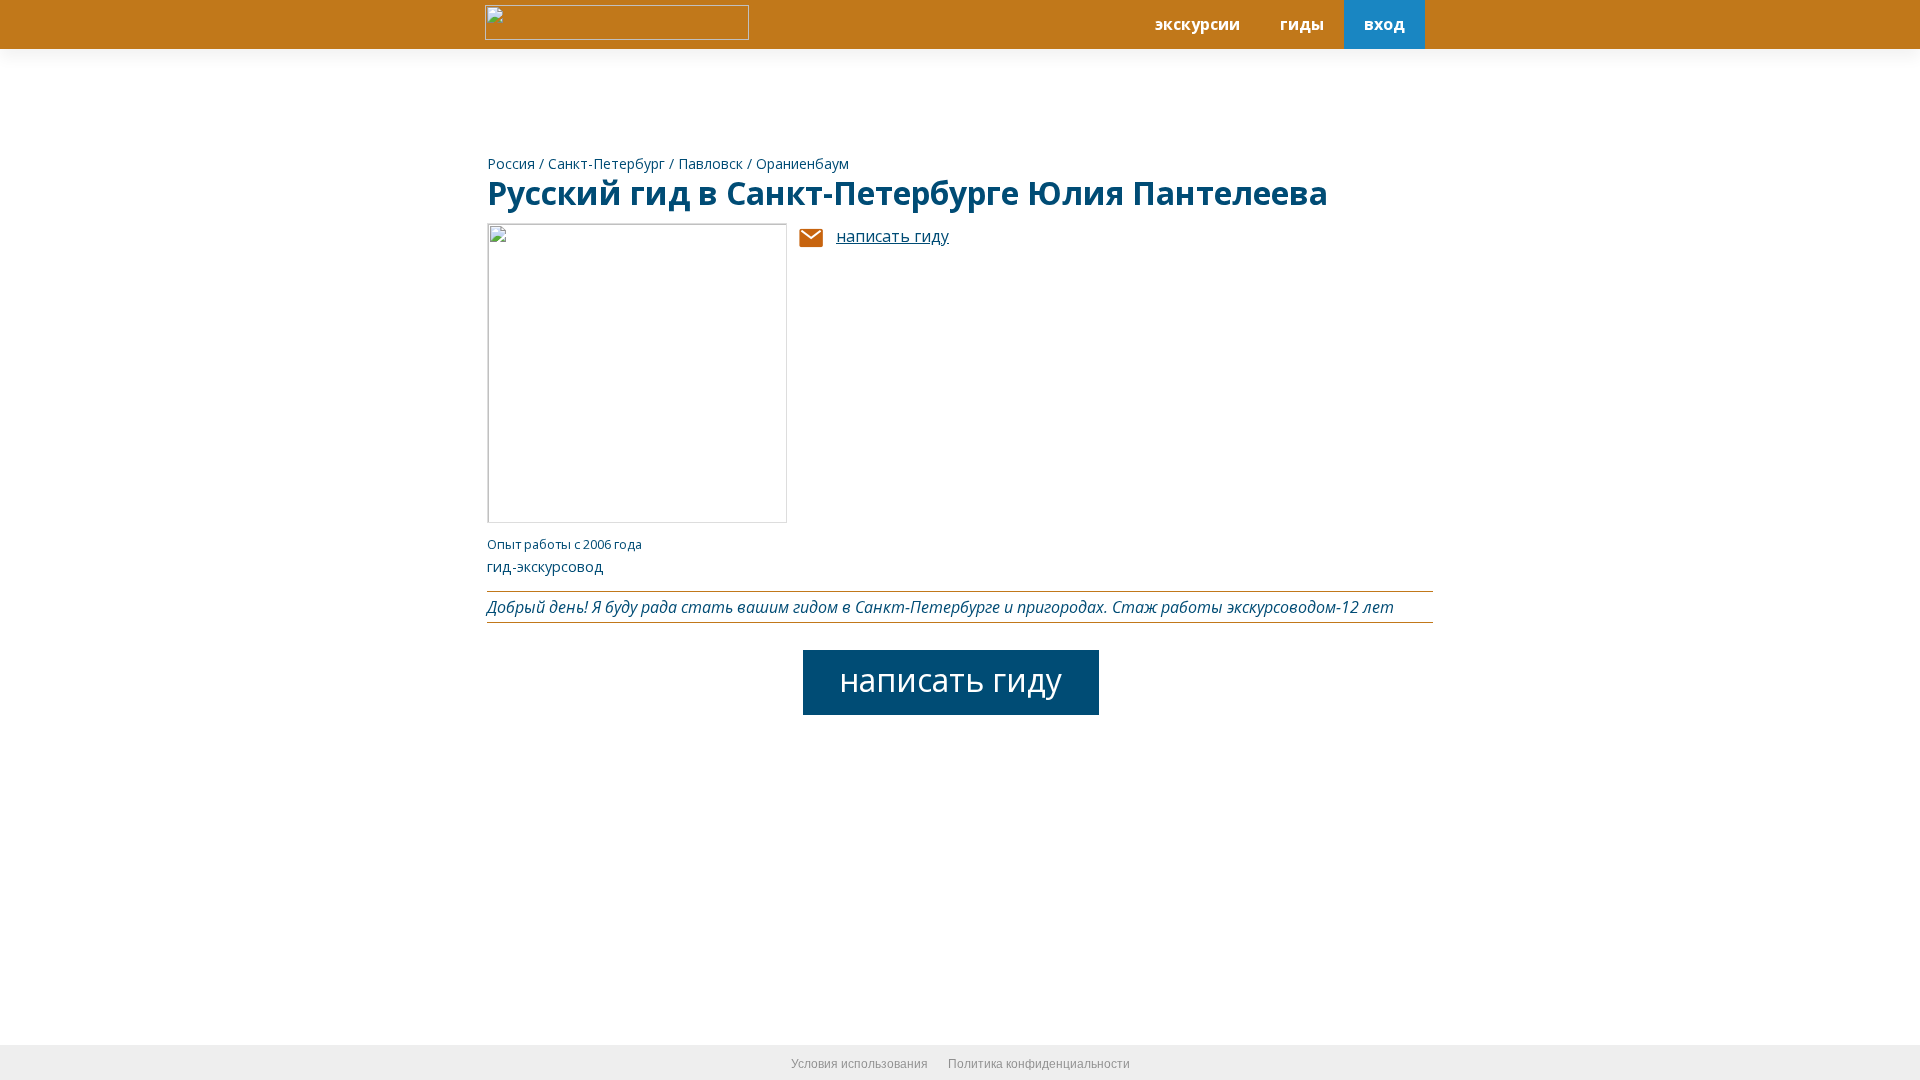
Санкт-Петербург (606, 163)
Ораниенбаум (802, 163)
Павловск (710, 163)
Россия (511, 163)
